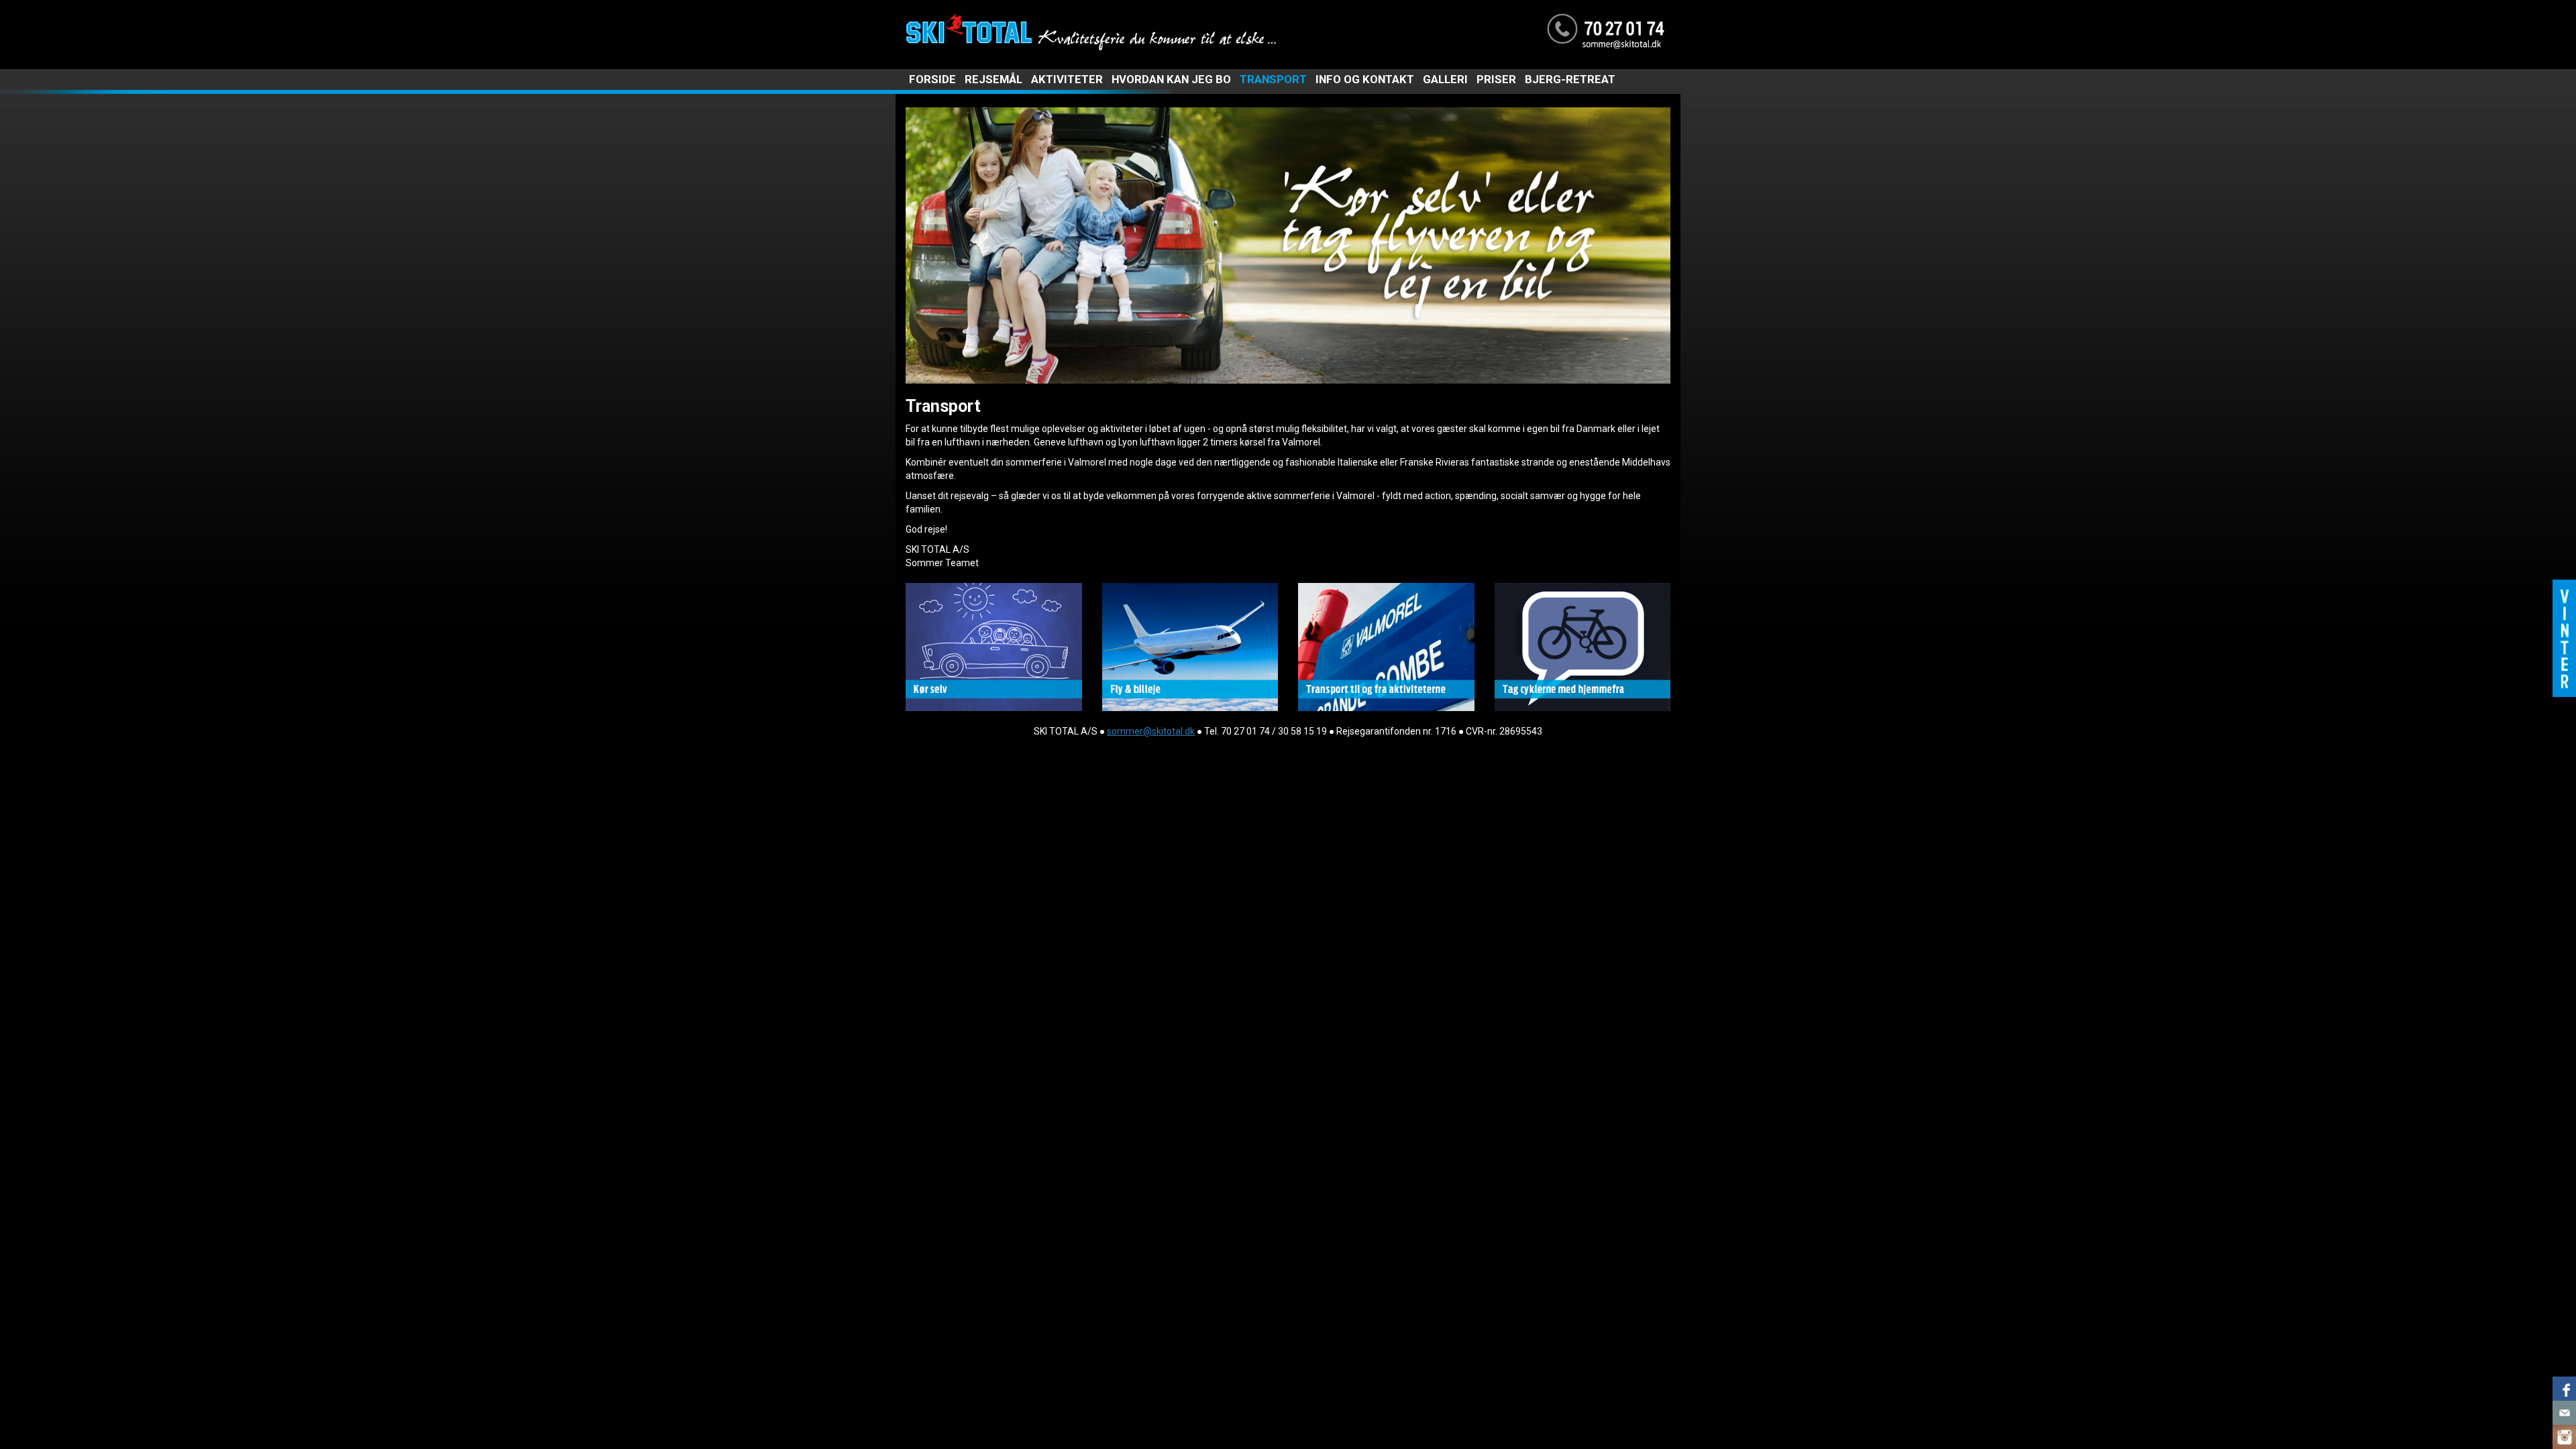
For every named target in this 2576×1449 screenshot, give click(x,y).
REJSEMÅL (994, 79)
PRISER (1496, 79)
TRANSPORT (1273, 79)
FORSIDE (932, 79)
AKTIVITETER (1067, 79)
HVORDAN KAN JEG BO (1171, 79)
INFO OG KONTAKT (1365, 79)
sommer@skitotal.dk (1151, 731)
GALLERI (1445, 79)
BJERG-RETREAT (1570, 79)
